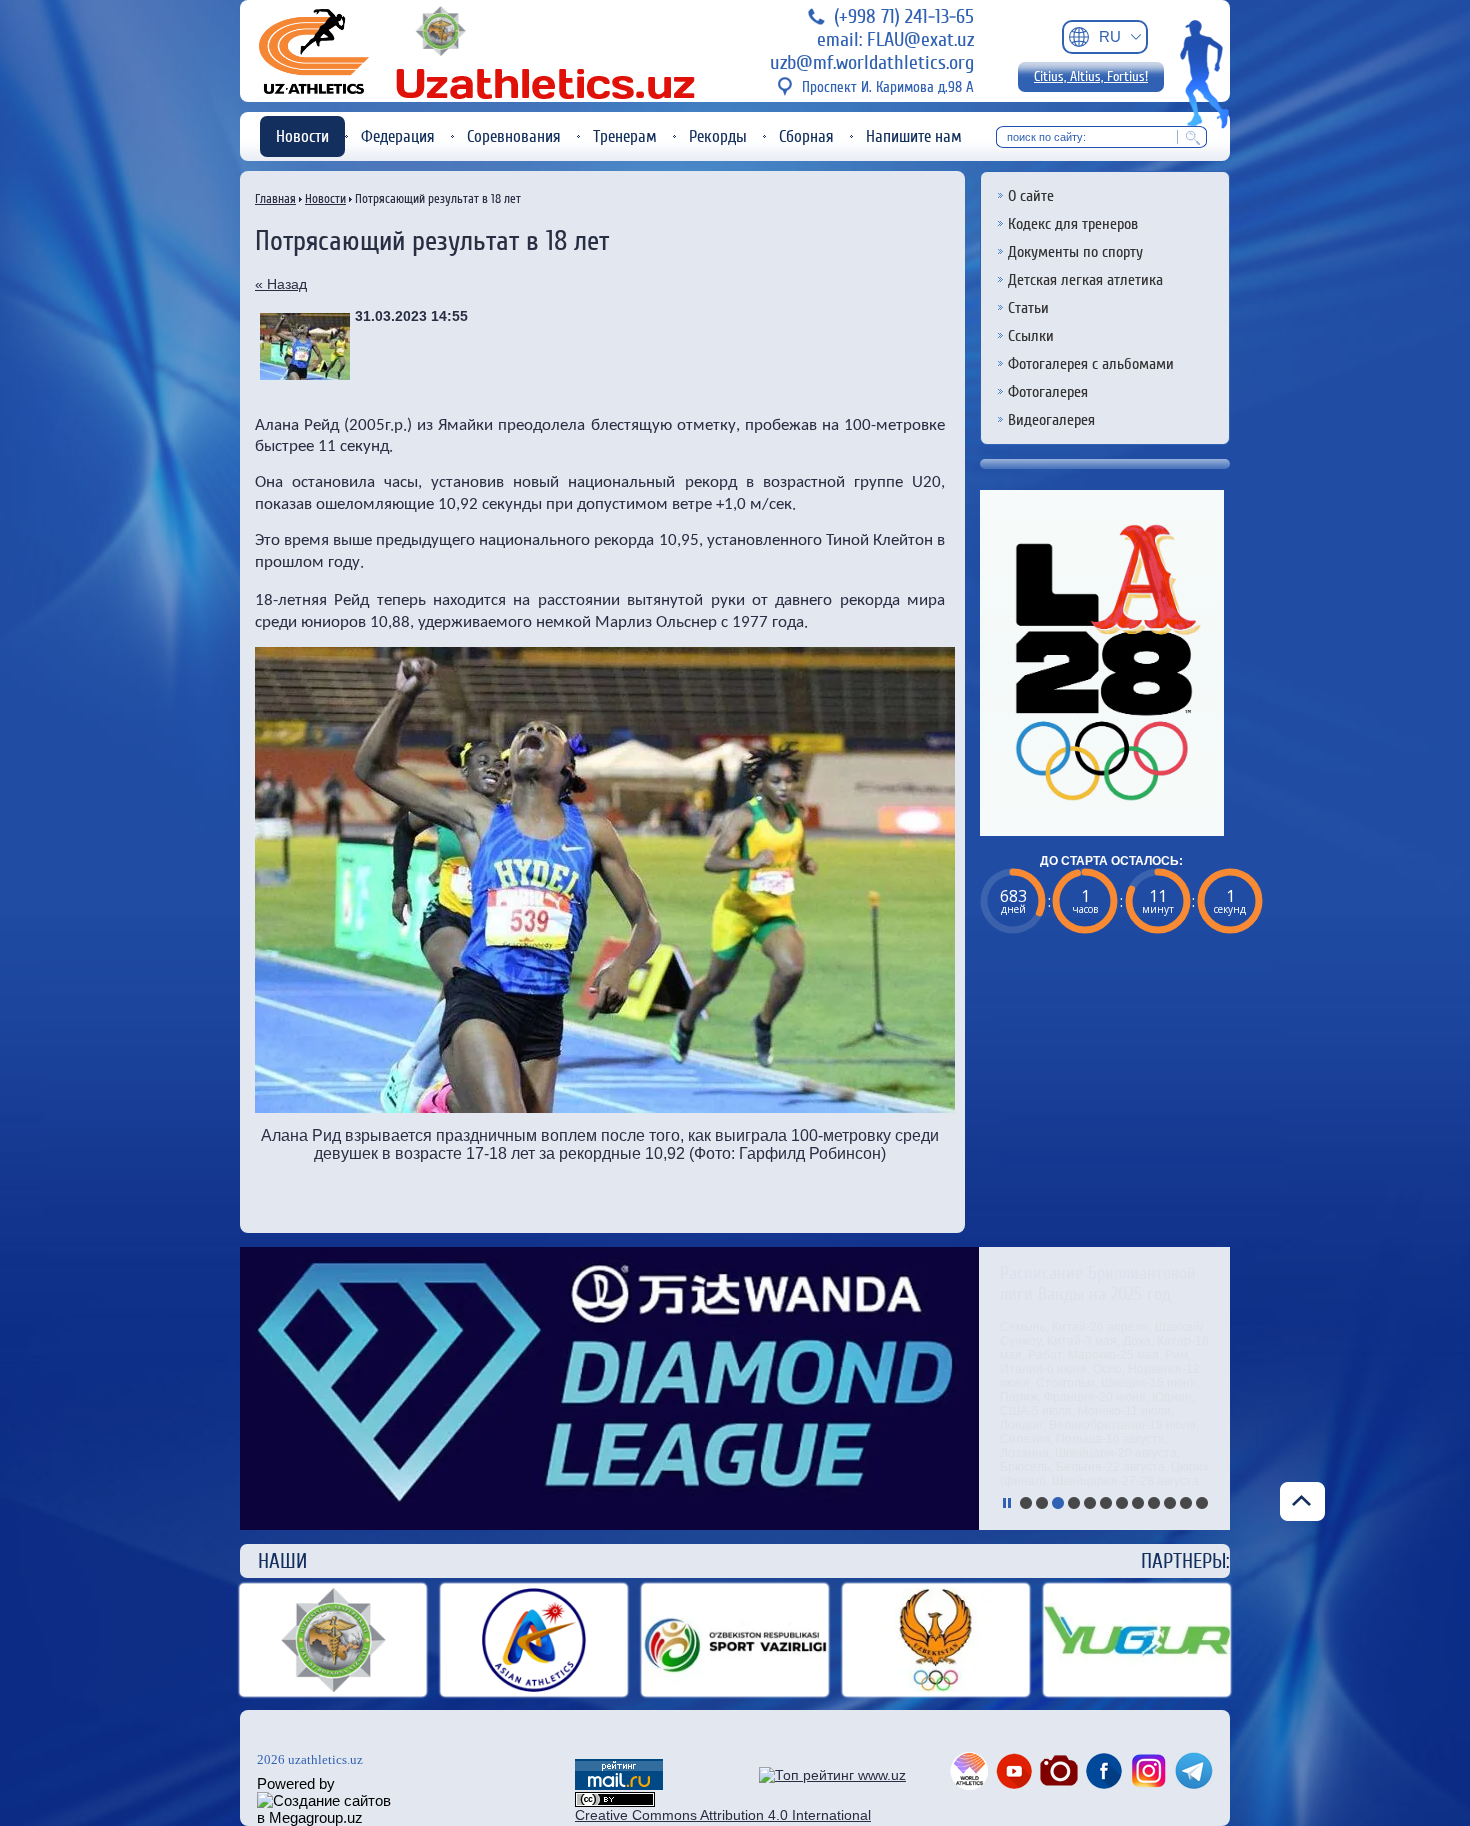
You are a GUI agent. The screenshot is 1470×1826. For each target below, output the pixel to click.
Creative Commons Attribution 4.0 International (723, 1815)
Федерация (398, 136)
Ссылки (1031, 336)
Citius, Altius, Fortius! (1091, 77)
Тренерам (625, 136)
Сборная (806, 136)
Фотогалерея (1048, 392)
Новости (302, 136)
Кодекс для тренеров (1073, 224)
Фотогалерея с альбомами (1091, 364)
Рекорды (718, 136)
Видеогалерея (1051, 420)
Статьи (1028, 308)
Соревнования (514, 136)
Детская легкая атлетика (1085, 280)
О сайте (1031, 196)
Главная (275, 198)
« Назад (281, 284)
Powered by (296, 1783)
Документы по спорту (1075, 252)
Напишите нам (914, 136)
